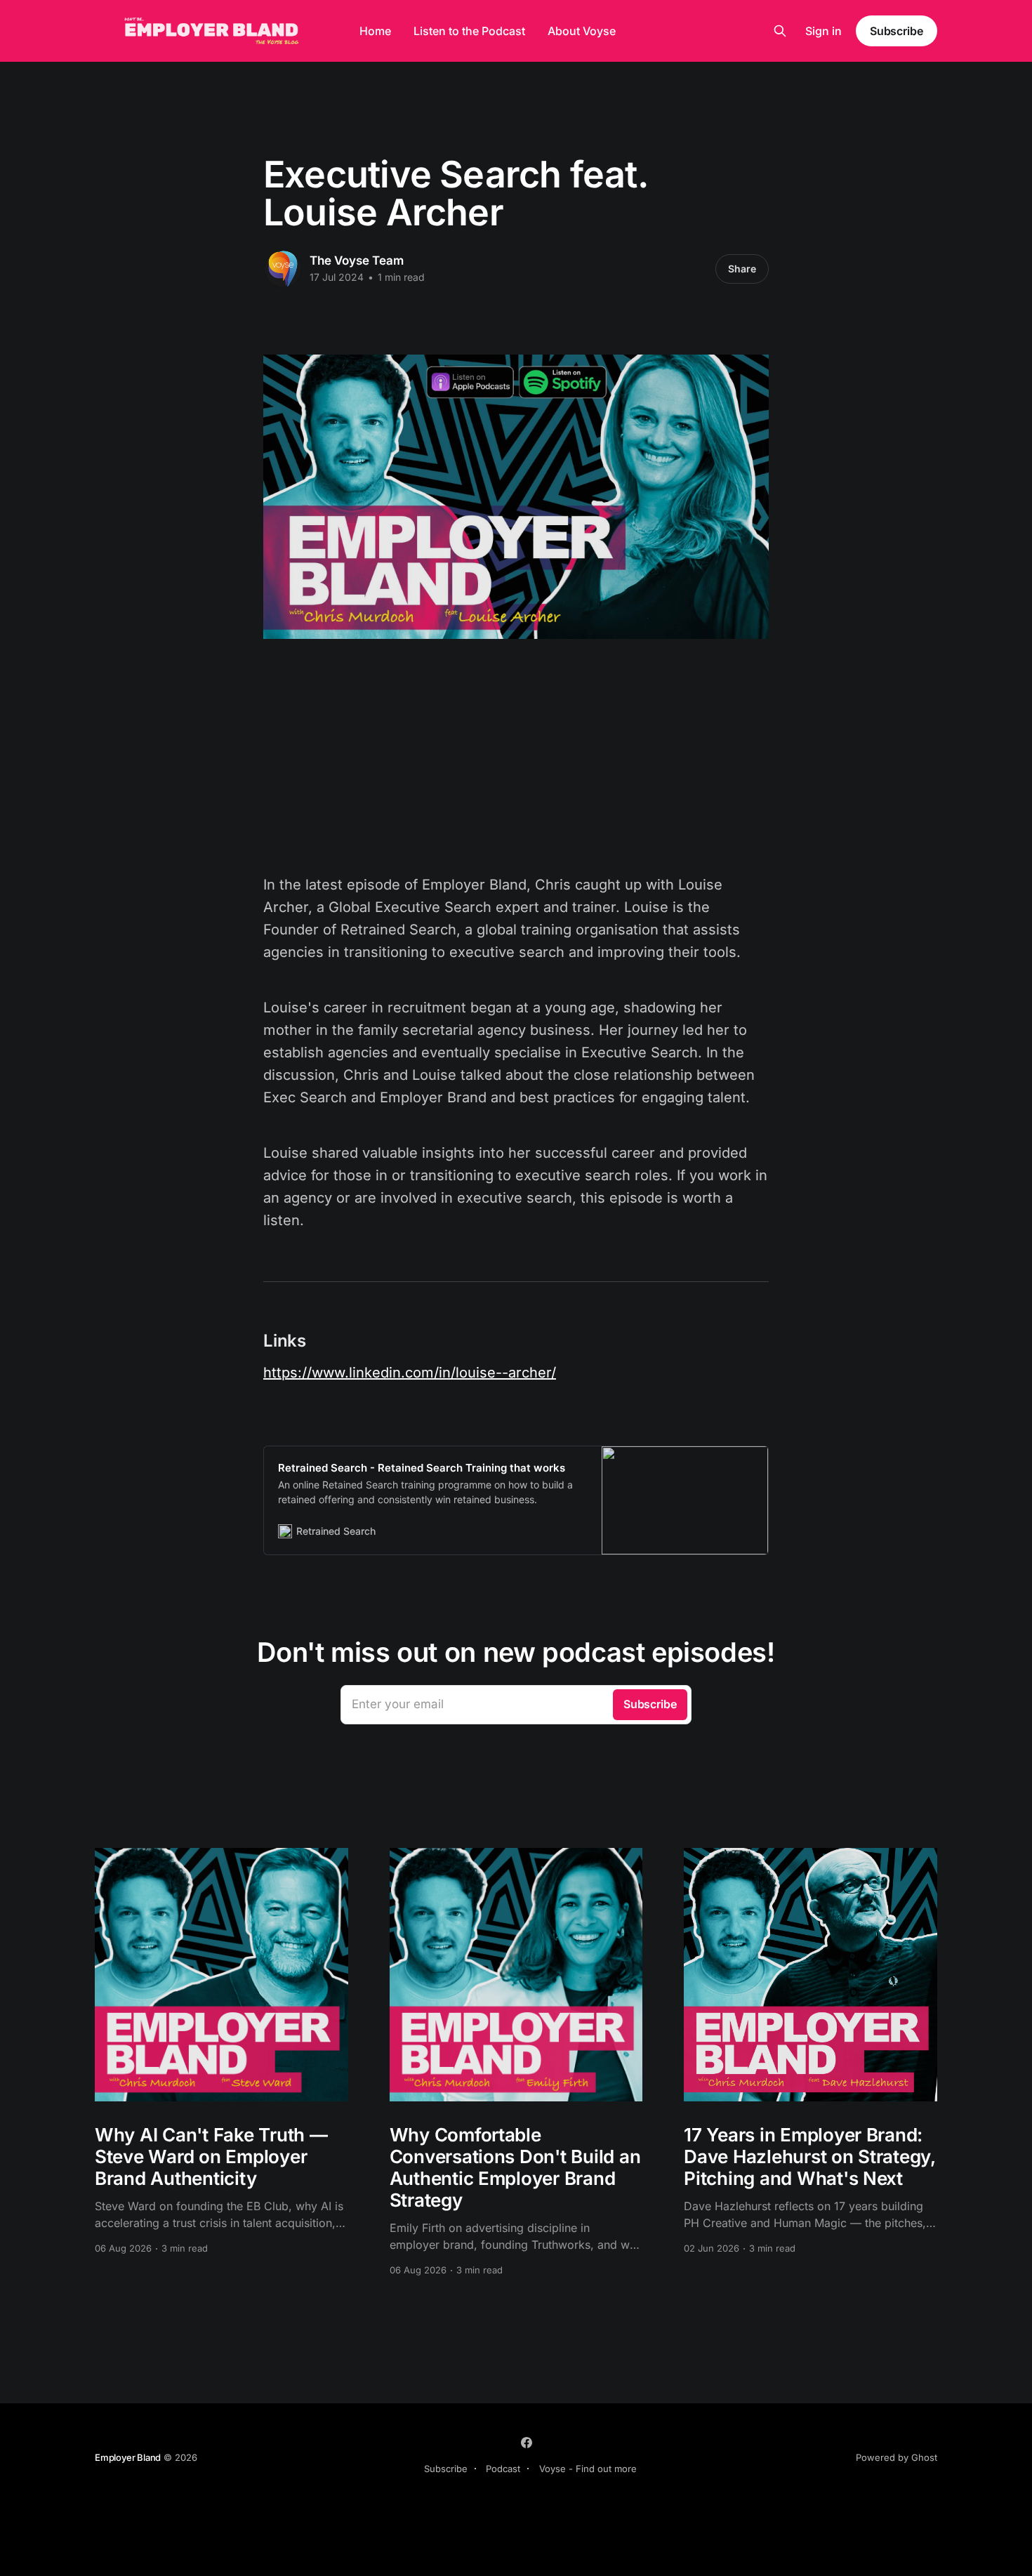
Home (375, 31)
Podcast (503, 2469)
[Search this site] (780, 31)
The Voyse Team (357, 260)
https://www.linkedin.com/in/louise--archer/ (410, 1373)
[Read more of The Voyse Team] (283, 269)
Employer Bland (128, 2457)
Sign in (823, 31)
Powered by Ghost (897, 2457)
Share (742, 269)
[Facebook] (527, 2443)
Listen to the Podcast (469, 31)
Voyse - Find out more (588, 2469)
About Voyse (582, 31)
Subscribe (897, 31)
